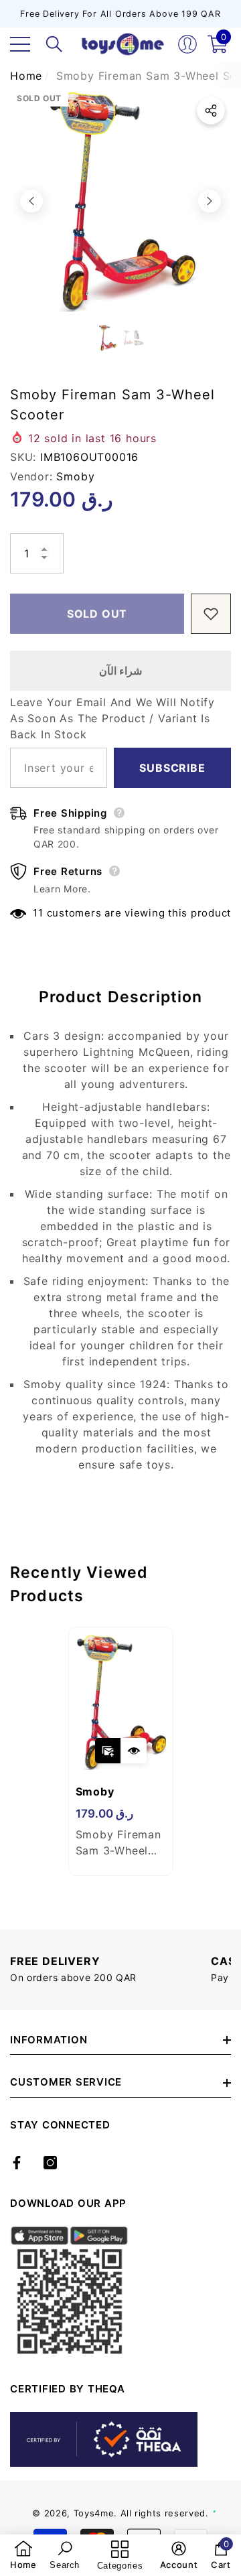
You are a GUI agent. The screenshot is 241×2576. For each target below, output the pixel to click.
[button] (54, 44)
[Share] (211, 111)
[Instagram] (50, 2163)
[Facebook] (17, 2163)
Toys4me (94, 2513)
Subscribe (172, 768)
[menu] (20, 44)
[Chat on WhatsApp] (224, 2497)
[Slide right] (210, 201)
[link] (23, 2555)
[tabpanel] (121, 1751)
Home (26, 76)
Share (211, 111)
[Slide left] (31, 201)
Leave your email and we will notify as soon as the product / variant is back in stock (112, 718)
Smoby (75, 476)
